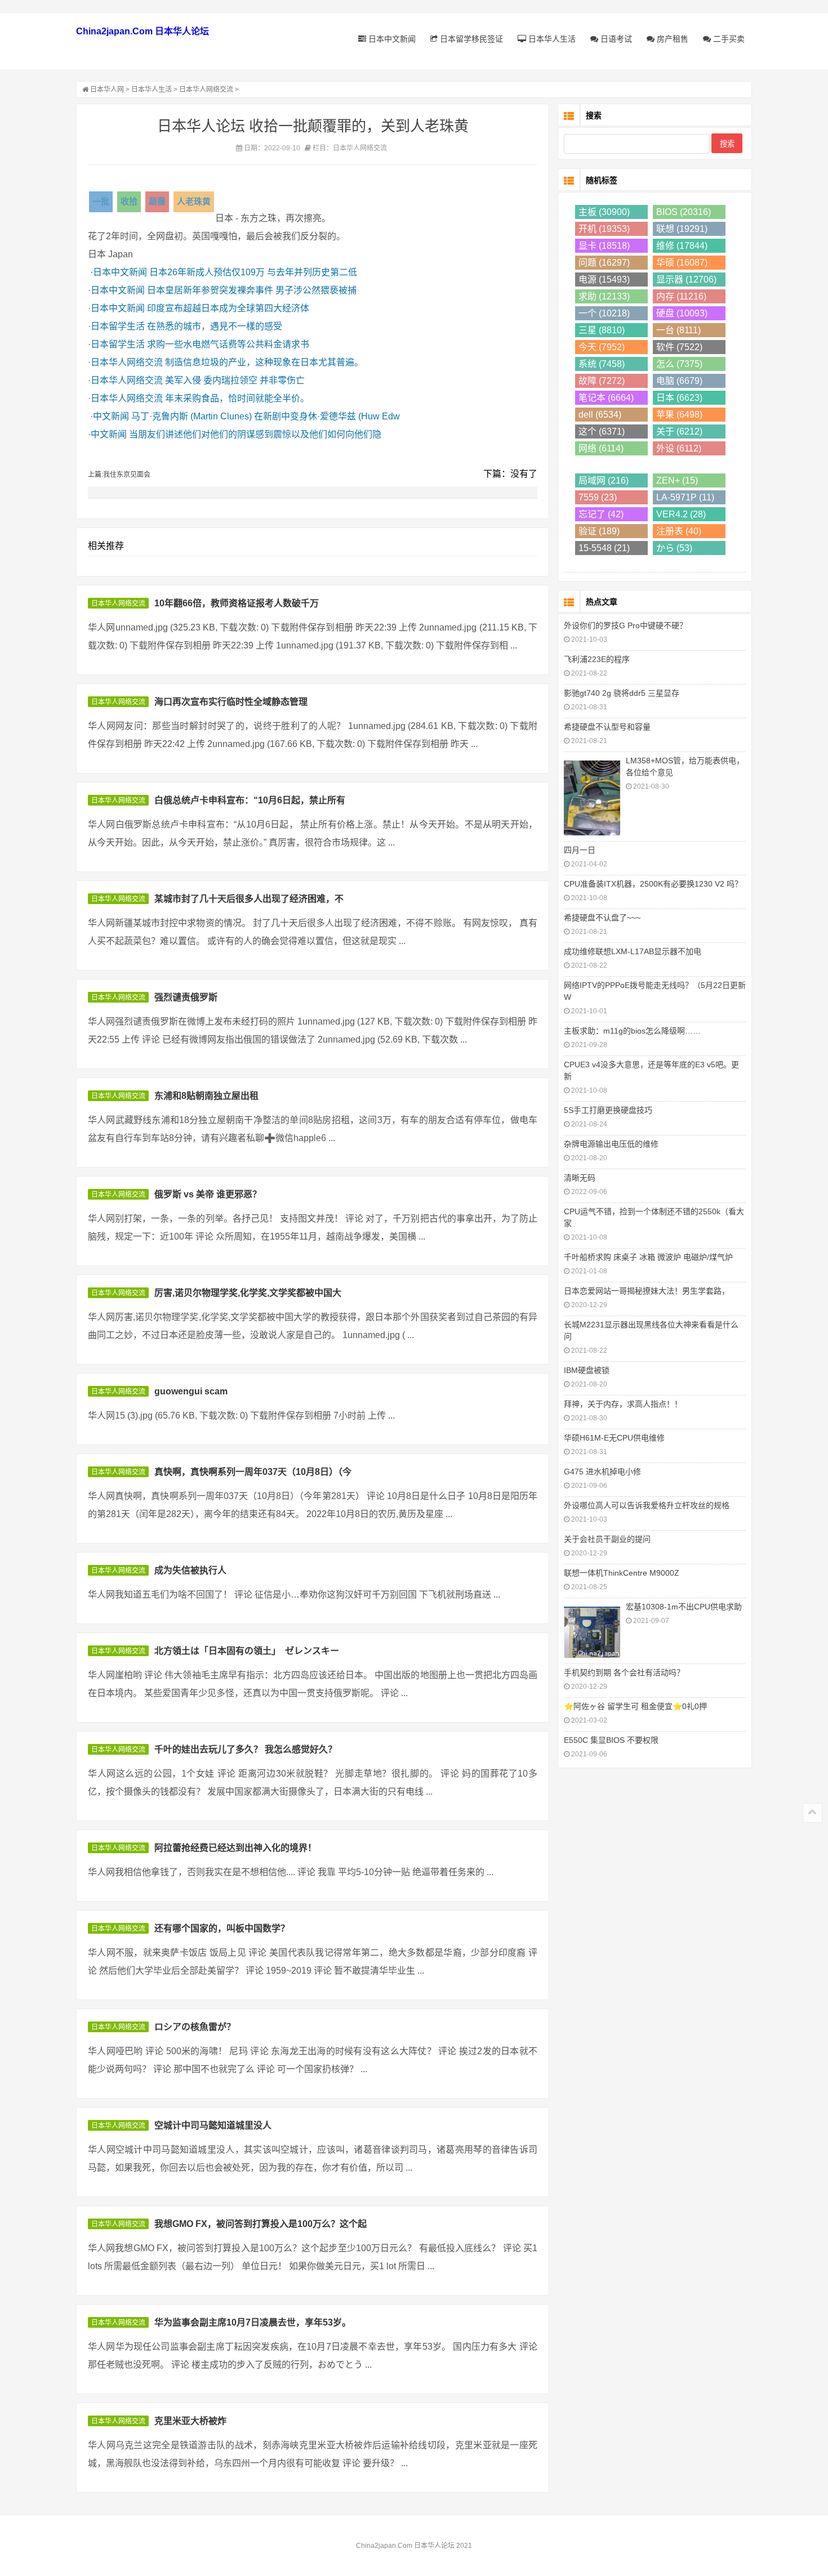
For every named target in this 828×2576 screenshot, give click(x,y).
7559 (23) (598, 497)
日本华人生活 (551, 39)
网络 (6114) (601, 448)
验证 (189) (599, 531)
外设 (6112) (679, 448)
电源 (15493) (604, 279)
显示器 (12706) (686, 279)
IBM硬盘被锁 (587, 1370)
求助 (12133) (604, 296)
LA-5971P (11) (685, 497)
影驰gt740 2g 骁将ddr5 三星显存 (622, 693)
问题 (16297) (604, 263)
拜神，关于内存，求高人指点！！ (623, 1404)
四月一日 (580, 850)
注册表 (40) (679, 531)
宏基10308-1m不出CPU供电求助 (684, 1607)
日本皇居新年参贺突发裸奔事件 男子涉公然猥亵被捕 (252, 290)
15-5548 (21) (604, 548)
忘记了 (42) (601, 514)
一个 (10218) (604, 313)
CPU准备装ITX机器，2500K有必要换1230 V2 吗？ (653, 884)
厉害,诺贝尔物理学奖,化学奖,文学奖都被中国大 (248, 1293)
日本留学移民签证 (470, 39)
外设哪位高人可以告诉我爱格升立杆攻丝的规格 (647, 1505)
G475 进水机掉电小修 (602, 1472)
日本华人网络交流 (206, 90)
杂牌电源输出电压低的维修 (611, 1144)
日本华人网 (107, 90)
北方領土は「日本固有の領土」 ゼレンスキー (247, 1651)
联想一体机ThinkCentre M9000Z (622, 1573)
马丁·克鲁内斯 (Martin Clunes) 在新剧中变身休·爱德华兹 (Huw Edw (266, 416)
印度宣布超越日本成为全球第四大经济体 (228, 308)
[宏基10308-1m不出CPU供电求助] (592, 1631)
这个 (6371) (602, 431)
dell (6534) (600, 415)
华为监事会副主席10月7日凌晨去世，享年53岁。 (253, 2322)
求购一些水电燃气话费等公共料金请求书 (228, 344)
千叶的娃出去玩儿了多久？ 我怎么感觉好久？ (246, 1749)
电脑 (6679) (679, 381)
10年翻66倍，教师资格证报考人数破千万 (237, 603)
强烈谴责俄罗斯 (186, 997)
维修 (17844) (682, 246)
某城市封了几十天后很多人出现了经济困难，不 (249, 899)
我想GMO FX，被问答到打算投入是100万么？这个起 (261, 2224)
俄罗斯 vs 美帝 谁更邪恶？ (208, 1194)
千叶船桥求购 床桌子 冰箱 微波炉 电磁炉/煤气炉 (648, 1257)
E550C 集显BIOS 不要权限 (611, 1740)
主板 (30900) (604, 212)
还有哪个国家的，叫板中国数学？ (222, 1928)
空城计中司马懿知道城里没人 (213, 2125)
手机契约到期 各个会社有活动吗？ (624, 1672)
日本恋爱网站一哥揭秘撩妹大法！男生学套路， (647, 1291)
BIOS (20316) (684, 212)
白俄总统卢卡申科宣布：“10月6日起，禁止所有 (250, 800)
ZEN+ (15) (677, 480)
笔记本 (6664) (606, 398)
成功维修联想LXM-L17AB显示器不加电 (633, 951)
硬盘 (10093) (682, 313)
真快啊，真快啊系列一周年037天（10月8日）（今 (253, 1472)
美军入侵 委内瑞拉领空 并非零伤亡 (235, 380)
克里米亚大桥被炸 (190, 2421)
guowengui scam (191, 1391)
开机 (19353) (604, 229)
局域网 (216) (604, 480)
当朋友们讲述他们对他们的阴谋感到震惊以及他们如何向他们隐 (255, 434)
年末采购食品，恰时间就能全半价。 (237, 398)
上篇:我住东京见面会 (119, 475)
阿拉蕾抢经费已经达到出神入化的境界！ (235, 1848)
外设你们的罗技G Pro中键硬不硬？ (626, 625)
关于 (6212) (679, 431)
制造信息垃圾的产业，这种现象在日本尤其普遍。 (264, 362)
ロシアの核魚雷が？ (195, 2027)
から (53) (674, 548)
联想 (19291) (682, 229)
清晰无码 (580, 1178)
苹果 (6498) (679, 415)
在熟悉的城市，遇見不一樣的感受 (215, 326)
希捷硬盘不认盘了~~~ (602, 918)
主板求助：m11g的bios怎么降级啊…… (632, 1031)
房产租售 (671, 39)
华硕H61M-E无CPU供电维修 (614, 1438)
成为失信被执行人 (190, 1570)
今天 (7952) (602, 347)
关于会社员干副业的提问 (607, 1539)
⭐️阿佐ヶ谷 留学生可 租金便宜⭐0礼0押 (635, 1706)
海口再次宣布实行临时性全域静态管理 (231, 702)
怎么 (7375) (679, 364)
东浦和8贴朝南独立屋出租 (206, 1096)
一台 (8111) (678, 330)
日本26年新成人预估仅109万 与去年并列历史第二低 (253, 272)
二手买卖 (728, 39)
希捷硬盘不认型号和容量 (607, 727)
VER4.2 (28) (681, 514)
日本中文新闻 (391, 39)
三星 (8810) (602, 330)
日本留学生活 (118, 326)
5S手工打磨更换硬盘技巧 (608, 1110)
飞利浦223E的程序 (597, 659)
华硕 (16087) (682, 263)
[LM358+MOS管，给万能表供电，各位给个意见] (592, 797)
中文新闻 (111, 416)
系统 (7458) (602, 364)
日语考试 (615, 39)
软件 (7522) (679, 347)
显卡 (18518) (604, 246)
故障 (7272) (602, 381)
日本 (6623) (679, 398)
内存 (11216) (681, 296)
